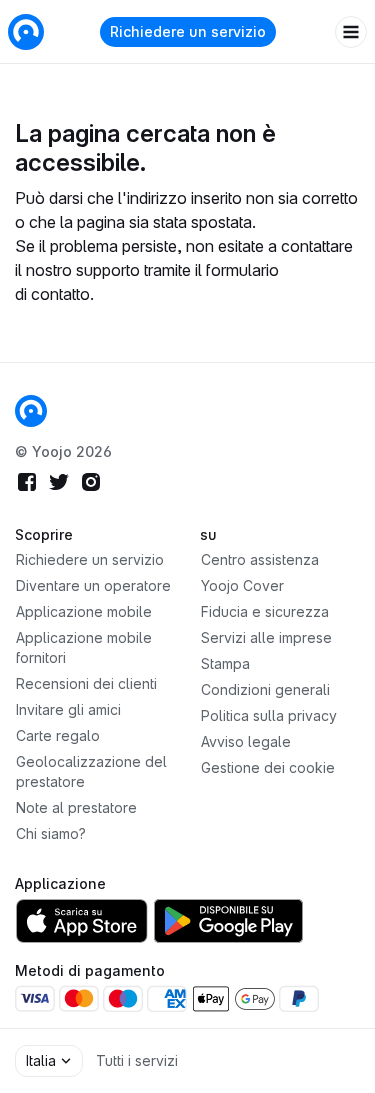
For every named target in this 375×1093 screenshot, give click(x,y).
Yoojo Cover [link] (242, 585)
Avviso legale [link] (246, 741)
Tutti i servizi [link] (137, 1060)
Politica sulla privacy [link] (269, 715)
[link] (31, 411)
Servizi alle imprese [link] (266, 637)
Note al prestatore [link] (76, 807)
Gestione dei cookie (268, 767)
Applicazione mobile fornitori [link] (84, 647)
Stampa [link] (225, 663)
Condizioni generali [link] (265, 689)
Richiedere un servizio (188, 31)
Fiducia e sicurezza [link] (265, 611)
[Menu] (351, 32)
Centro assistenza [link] (260, 559)
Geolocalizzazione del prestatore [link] (91, 771)
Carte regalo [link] (58, 735)
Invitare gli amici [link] (68, 709)
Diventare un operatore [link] (93, 585)
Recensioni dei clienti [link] (86, 683)
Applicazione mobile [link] (84, 611)
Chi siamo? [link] (51, 833)
